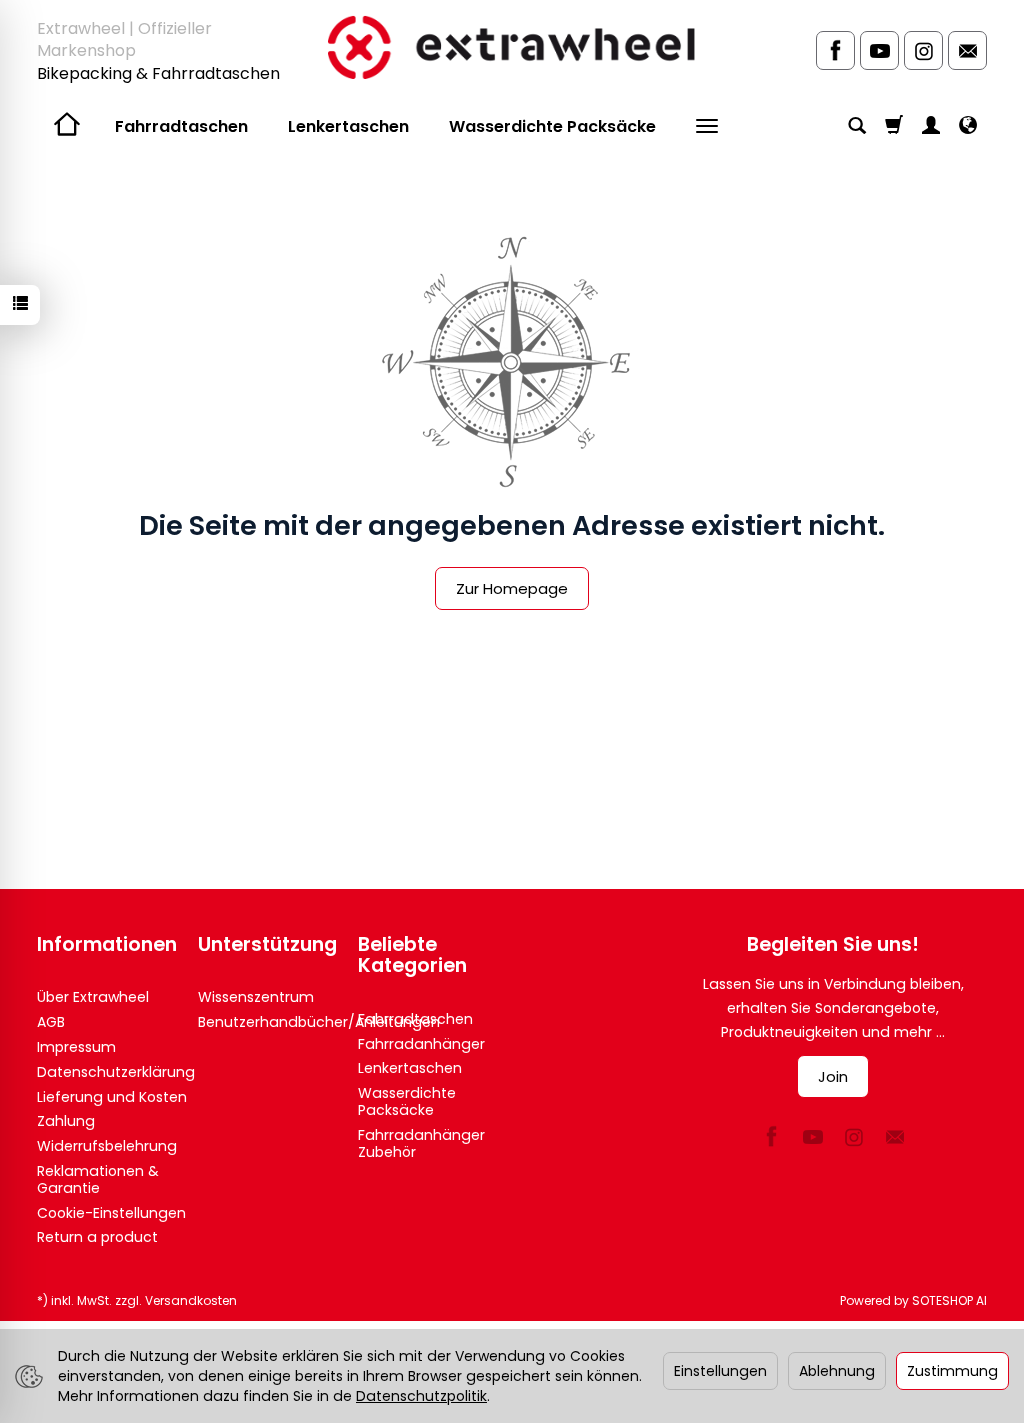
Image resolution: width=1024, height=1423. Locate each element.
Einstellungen (720, 1371)
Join (833, 1076)
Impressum (76, 1047)
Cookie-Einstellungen (111, 1213)
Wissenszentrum (256, 997)
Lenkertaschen (348, 126)
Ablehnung (837, 1371)
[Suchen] (857, 127)
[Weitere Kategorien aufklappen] (707, 127)
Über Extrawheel (93, 997)
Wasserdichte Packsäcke (552, 126)
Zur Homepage (512, 588)
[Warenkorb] (894, 127)
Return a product (97, 1237)
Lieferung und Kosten (112, 1097)
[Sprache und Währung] (968, 127)
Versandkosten (191, 1300)
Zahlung (66, 1121)
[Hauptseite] (512, 47)
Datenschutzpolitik (421, 1396)
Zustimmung (952, 1371)
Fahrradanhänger (421, 1044)
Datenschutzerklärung (116, 1072)
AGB (51, 1022)
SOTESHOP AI (949, 1300)
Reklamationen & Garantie (98, 1179)
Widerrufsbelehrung (107, 1146)
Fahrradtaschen (181, 126)
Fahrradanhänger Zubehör (421, 1143)
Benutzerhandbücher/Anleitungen (319, 1022)
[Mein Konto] (931, 127)
